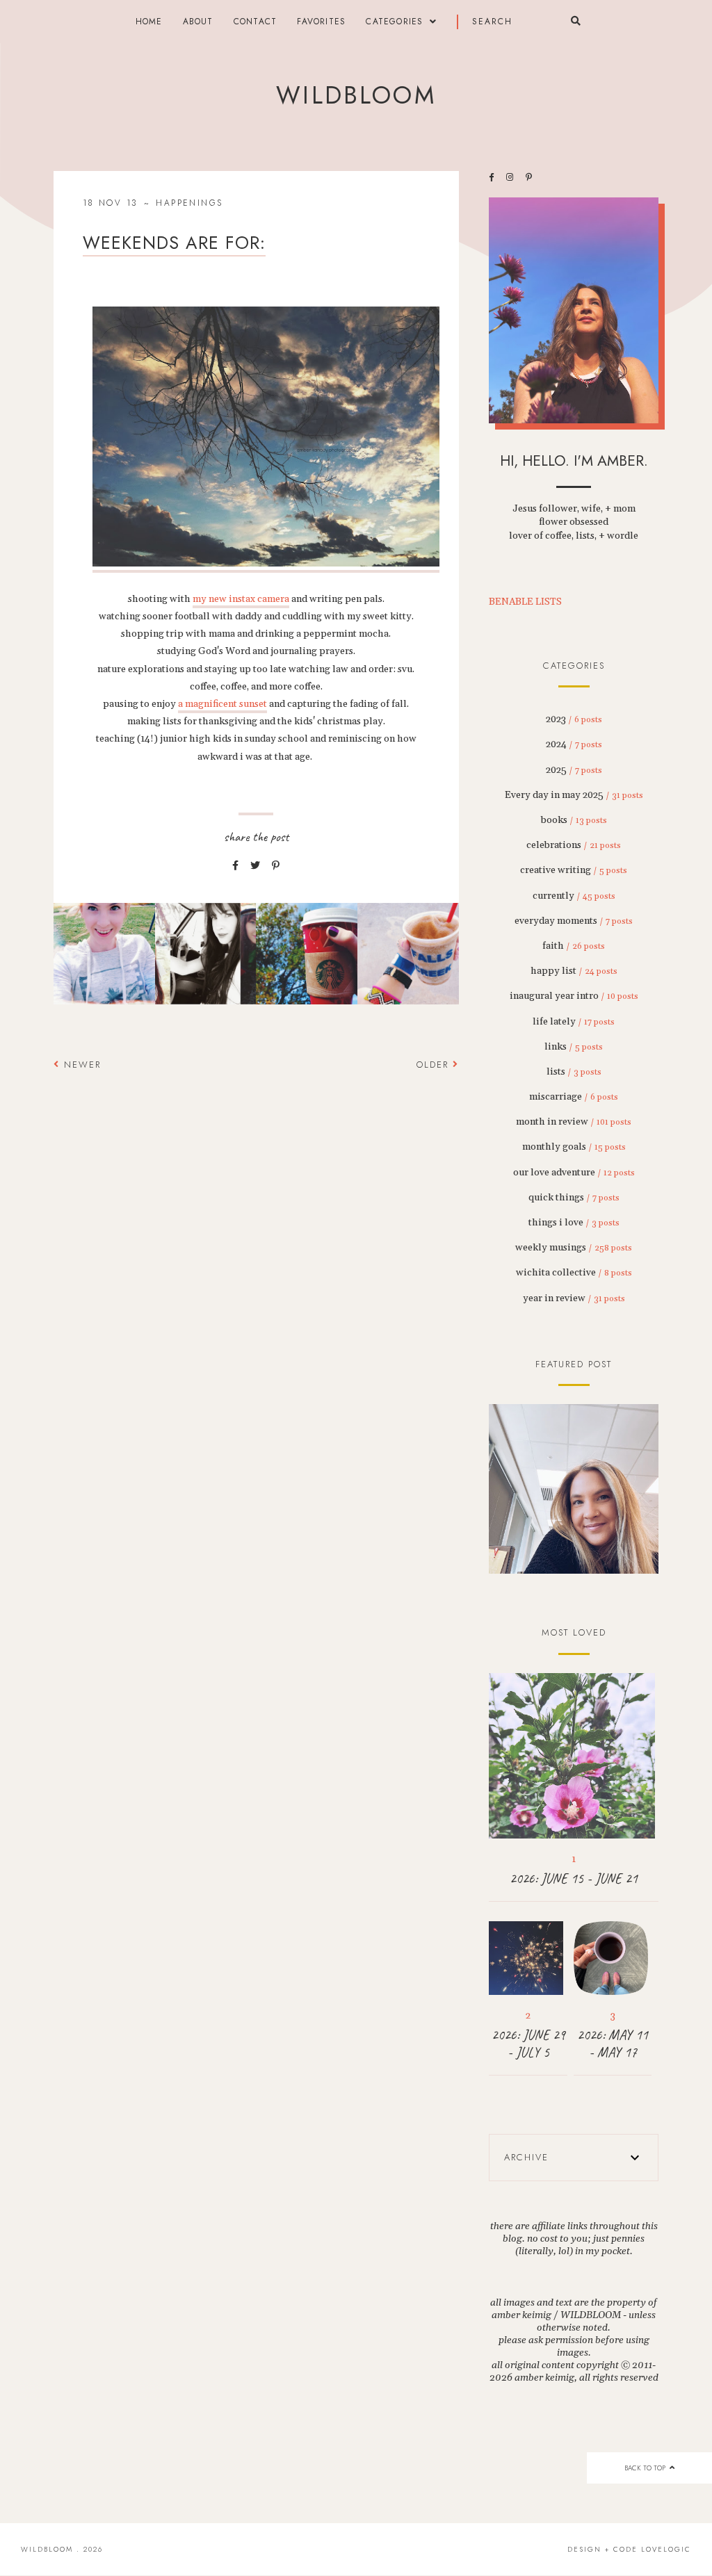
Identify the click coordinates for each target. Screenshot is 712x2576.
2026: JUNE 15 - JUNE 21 (574, 1878)
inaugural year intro (574, 996)
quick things (574, 1198)
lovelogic (666, 2549)
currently (574, 896)
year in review (574, 1298)
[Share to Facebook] (235, 866)
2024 (574, 744)
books (574, 820)
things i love (574, 1223)
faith (574, 946)
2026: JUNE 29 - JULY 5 (528, 2044)
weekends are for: (174, 243)
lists (574, 1072)
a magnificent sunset (222, 704)
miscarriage (574, 1097)
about (198, 22)
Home (149, 22)
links (574, 1047)
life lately (574, 1022)
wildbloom (356, 95)
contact (255, 22)
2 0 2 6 (574, 1490)
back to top (646, 2468)
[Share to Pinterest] (276, 866)
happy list (574, 971)
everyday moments (574, 921)
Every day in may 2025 (574, 795)
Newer (80, 1065)
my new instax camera (241, 599)
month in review (574, 1122)
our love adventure (574, 1173)
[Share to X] (255, 866)
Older (435, 1065)
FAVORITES (321, 22)
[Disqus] (256, 1281)
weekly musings (574, 1248)
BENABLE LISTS (525, 602)
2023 (574, 719)
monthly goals (574, 1147)
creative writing (574, 870)
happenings (189, 203)
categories (394, 22)
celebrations (574, 845)
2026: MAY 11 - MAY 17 (613, 2044)
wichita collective (574, 1273)
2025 (574, 770)
